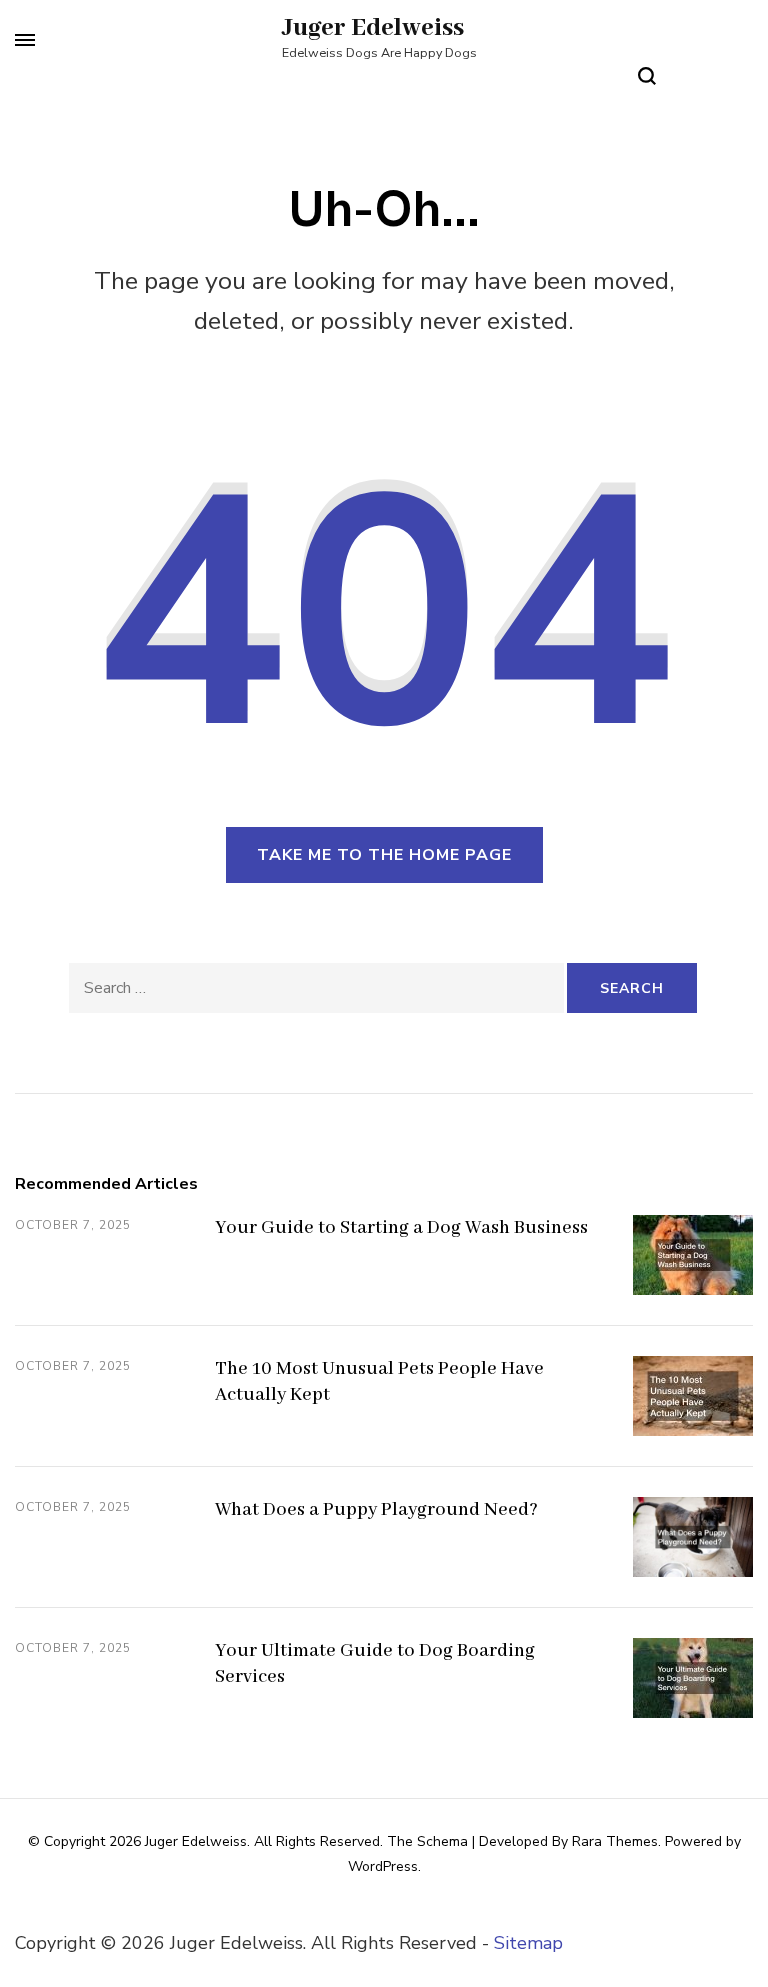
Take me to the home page (384, 855)
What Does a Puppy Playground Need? (376, 1510)
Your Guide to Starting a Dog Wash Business (401, 1228)
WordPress (383, 1866)
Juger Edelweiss (373, 28)
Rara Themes (615, 1841)
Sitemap (528, 1943)
